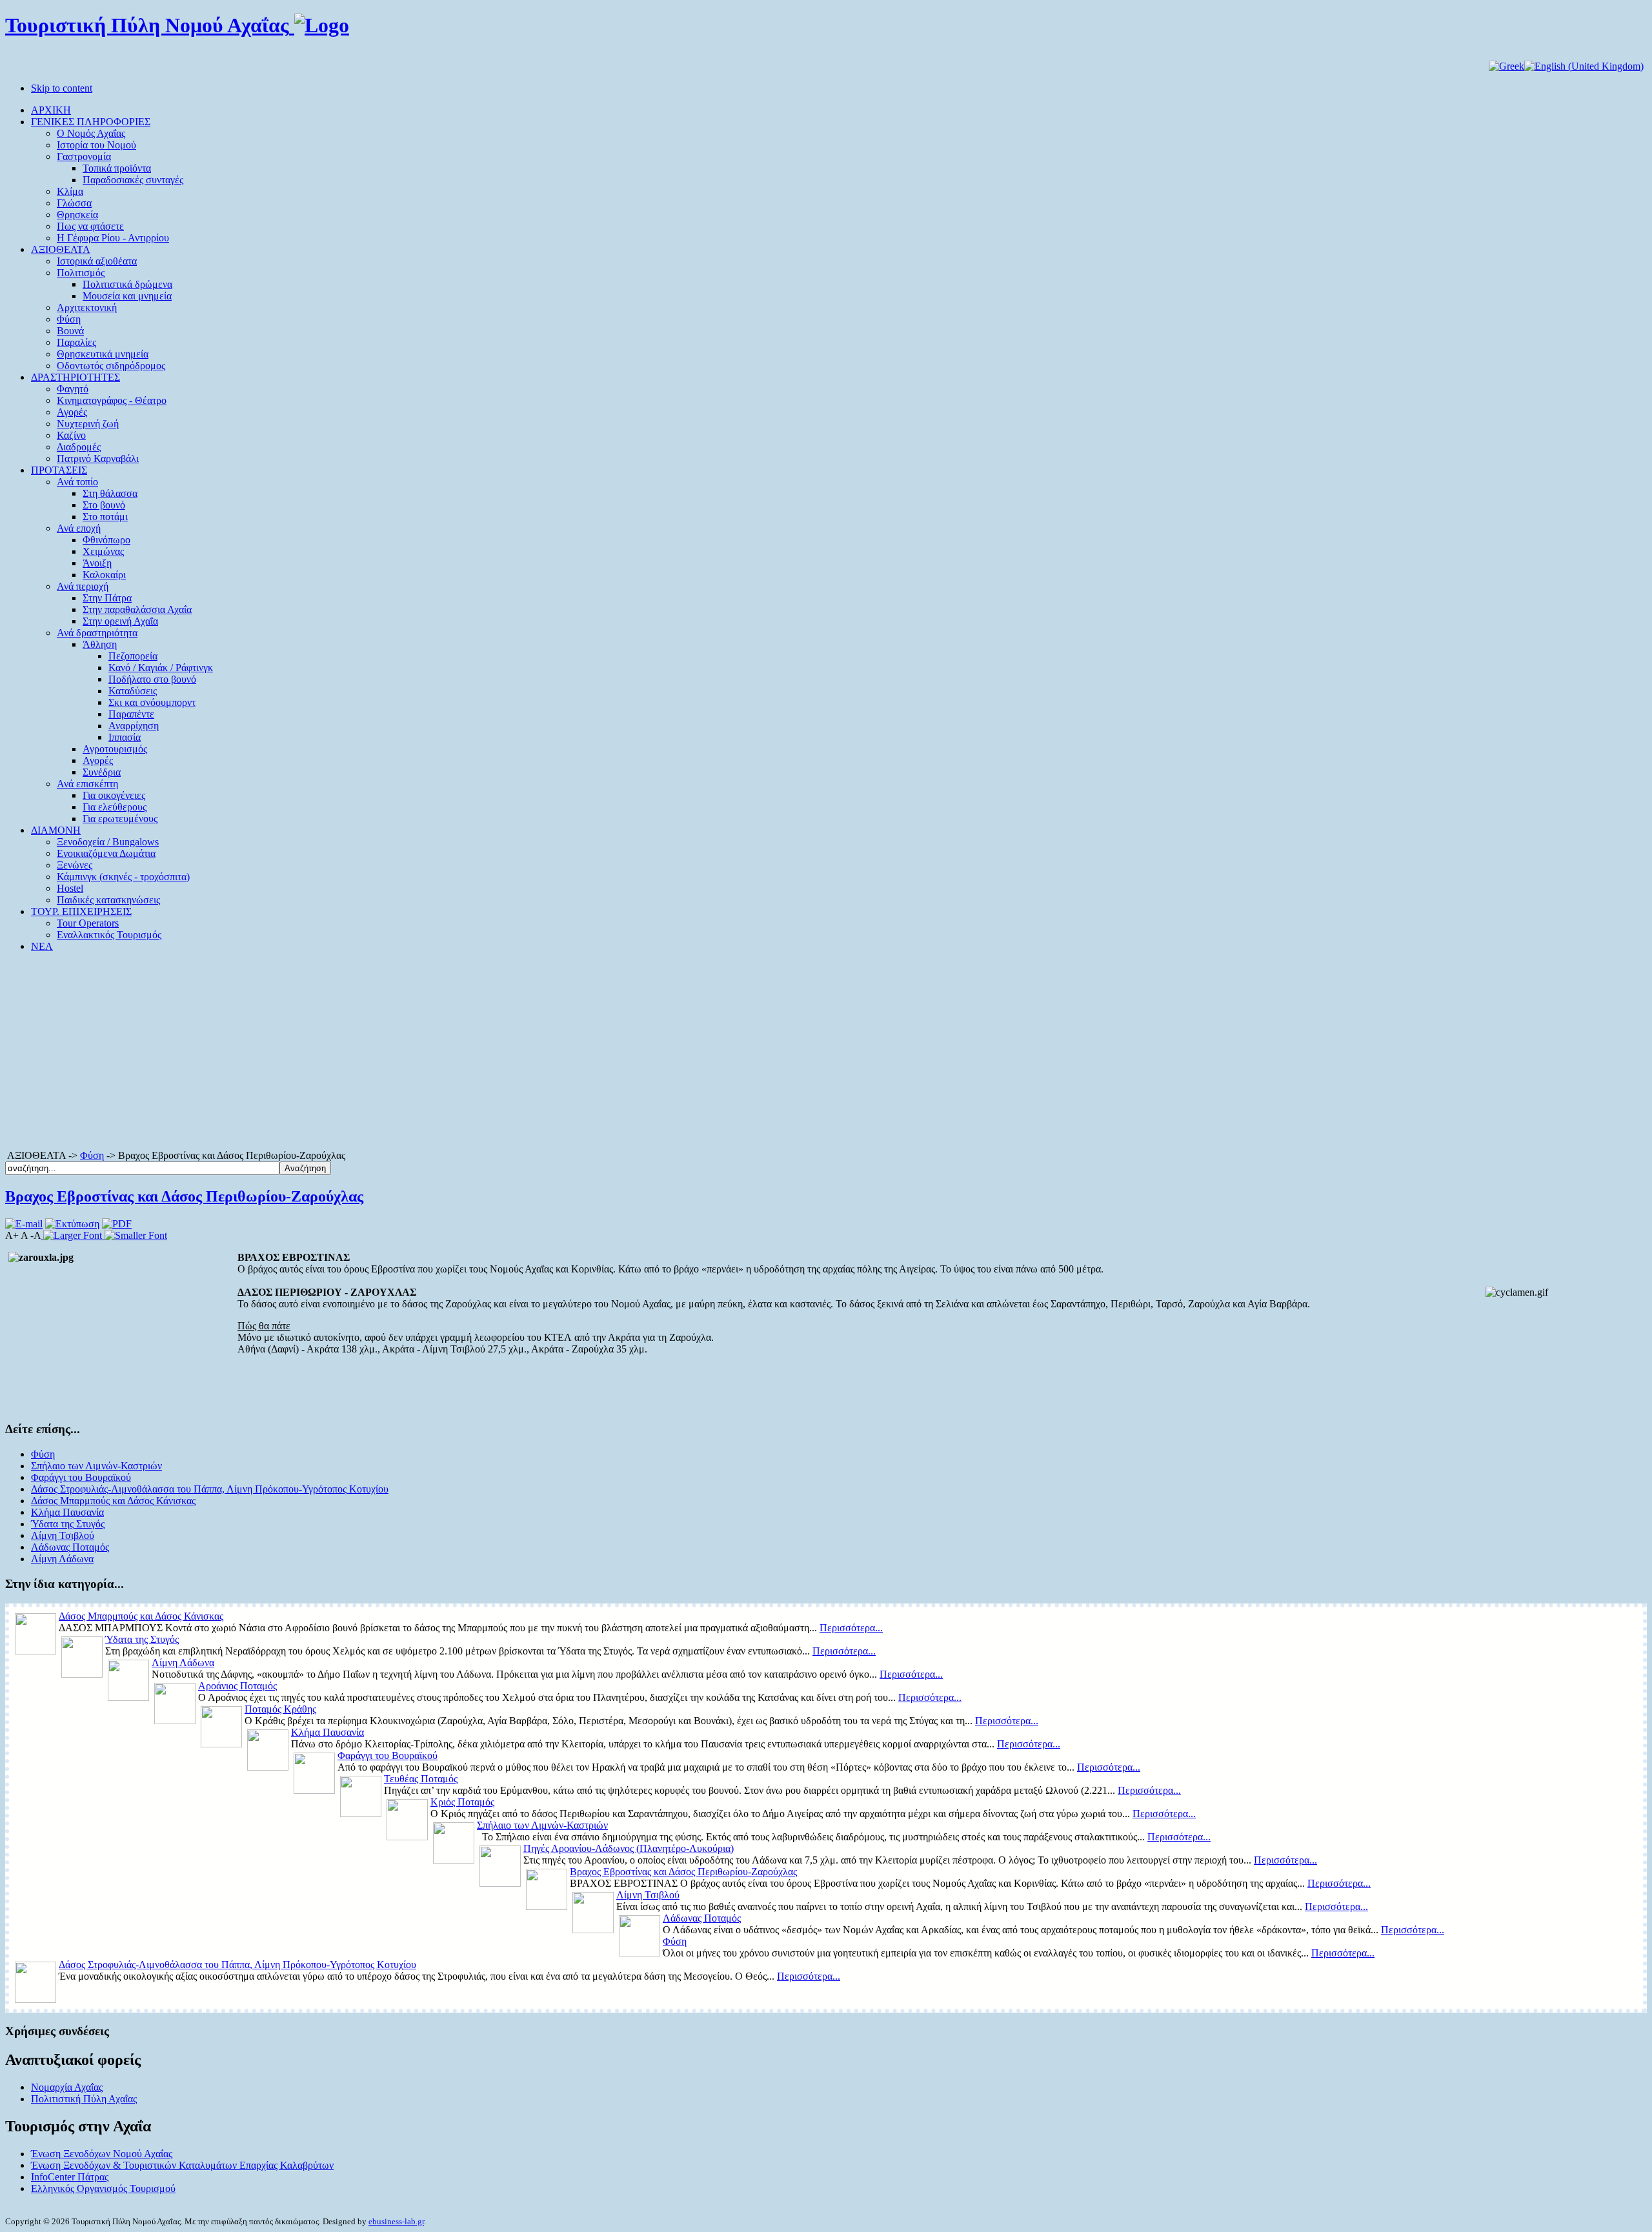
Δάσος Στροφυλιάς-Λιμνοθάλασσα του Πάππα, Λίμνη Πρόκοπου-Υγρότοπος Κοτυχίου (210, 1489)
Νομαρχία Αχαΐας (67, 2087)
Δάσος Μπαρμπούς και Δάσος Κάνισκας (113, 1501)
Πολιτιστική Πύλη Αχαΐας (84, 2099)
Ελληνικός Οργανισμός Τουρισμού (103, 2188)
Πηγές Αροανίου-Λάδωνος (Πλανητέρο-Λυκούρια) (629, 1848)
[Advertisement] (826, 1053)
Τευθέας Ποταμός (421, 1779)
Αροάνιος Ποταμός (237, 1686)
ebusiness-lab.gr (396, 2221)
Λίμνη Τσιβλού (63, 1535)
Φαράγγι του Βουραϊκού (81, 1477)
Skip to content (62, 88)
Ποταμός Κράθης (280, 1709)
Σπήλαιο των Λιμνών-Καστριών (96, 1466)
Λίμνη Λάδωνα (62, 1559)
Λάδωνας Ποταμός (70, 1547)
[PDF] (117, 1224)
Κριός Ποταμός (462, 1802)
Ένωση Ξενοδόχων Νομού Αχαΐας (102, 2154)
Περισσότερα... (851, 1628)
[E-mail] (24, 1224)
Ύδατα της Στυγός (68, 1524)
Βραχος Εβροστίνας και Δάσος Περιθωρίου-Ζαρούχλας (184, 1196)
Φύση (92, 1155)
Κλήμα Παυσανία (67, 1512)
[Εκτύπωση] (72, 1224)
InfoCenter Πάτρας (70, 2177)
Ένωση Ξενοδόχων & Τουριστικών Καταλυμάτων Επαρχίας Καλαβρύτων (182, 2165)
